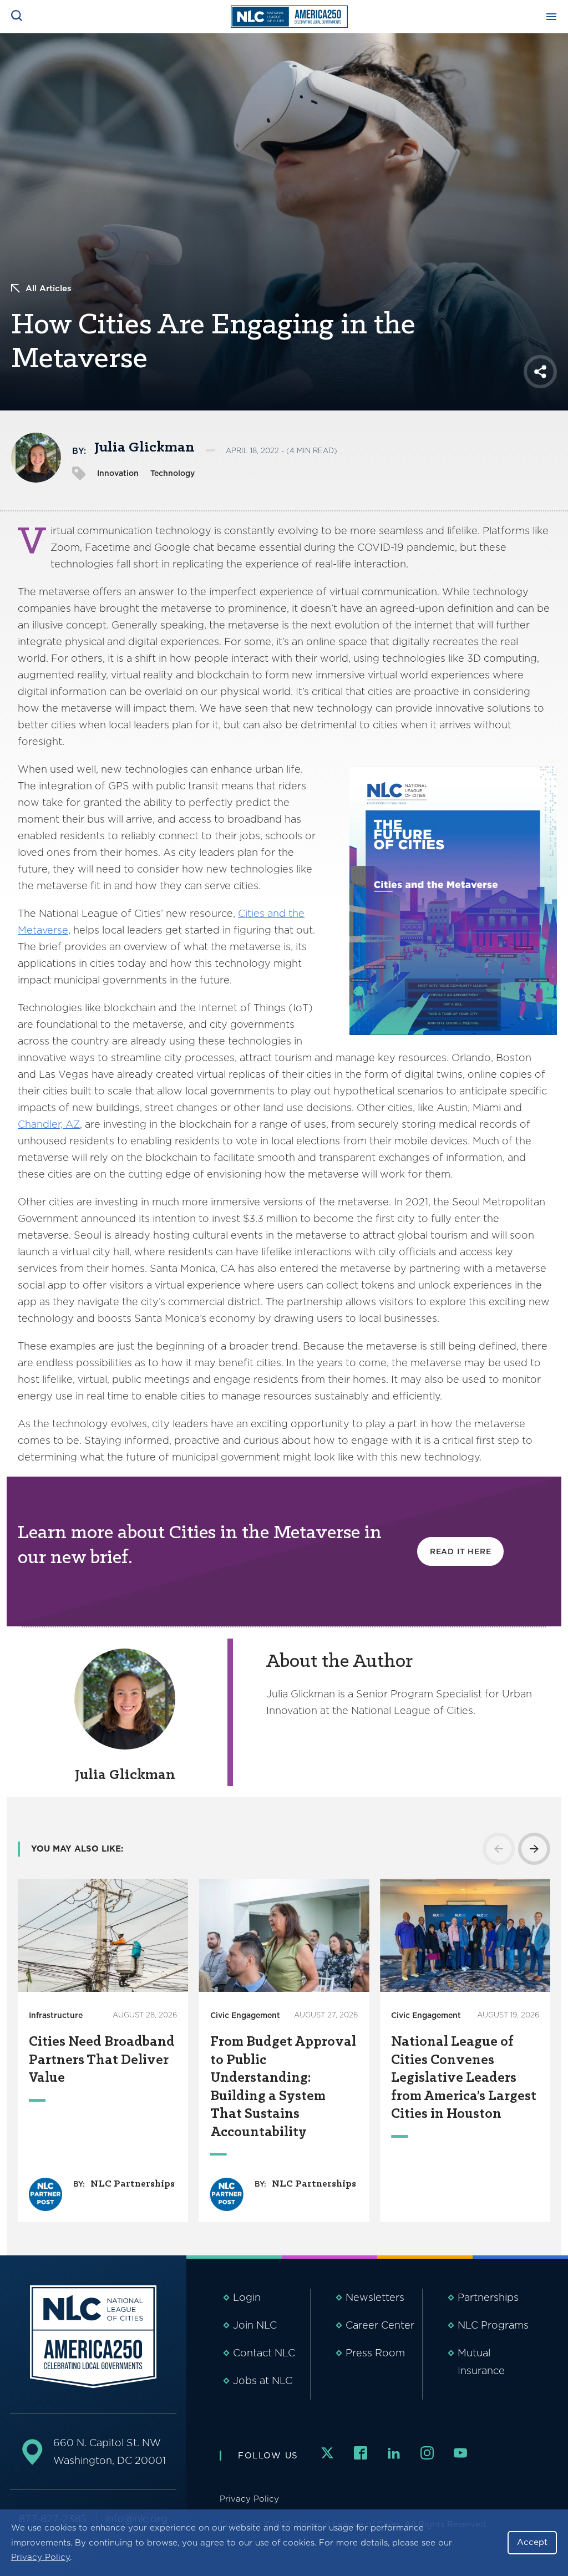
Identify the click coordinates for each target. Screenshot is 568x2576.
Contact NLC (264, 2353)
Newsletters (375, 2297)
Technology (173, 473)
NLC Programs (493, 2325)
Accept (532, 2542)
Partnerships (488, 2297)
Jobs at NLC (263, 2380)
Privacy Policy (40, 2557)
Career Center (380, 2325)
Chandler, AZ (49, 1124)
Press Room (375, 2353)
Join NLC (255, 2325)
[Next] (534, 1849)
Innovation (118, 473)
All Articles (49, 288)
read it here (461, 1551)
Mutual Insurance (481, 2362)
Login (247, 2297)
